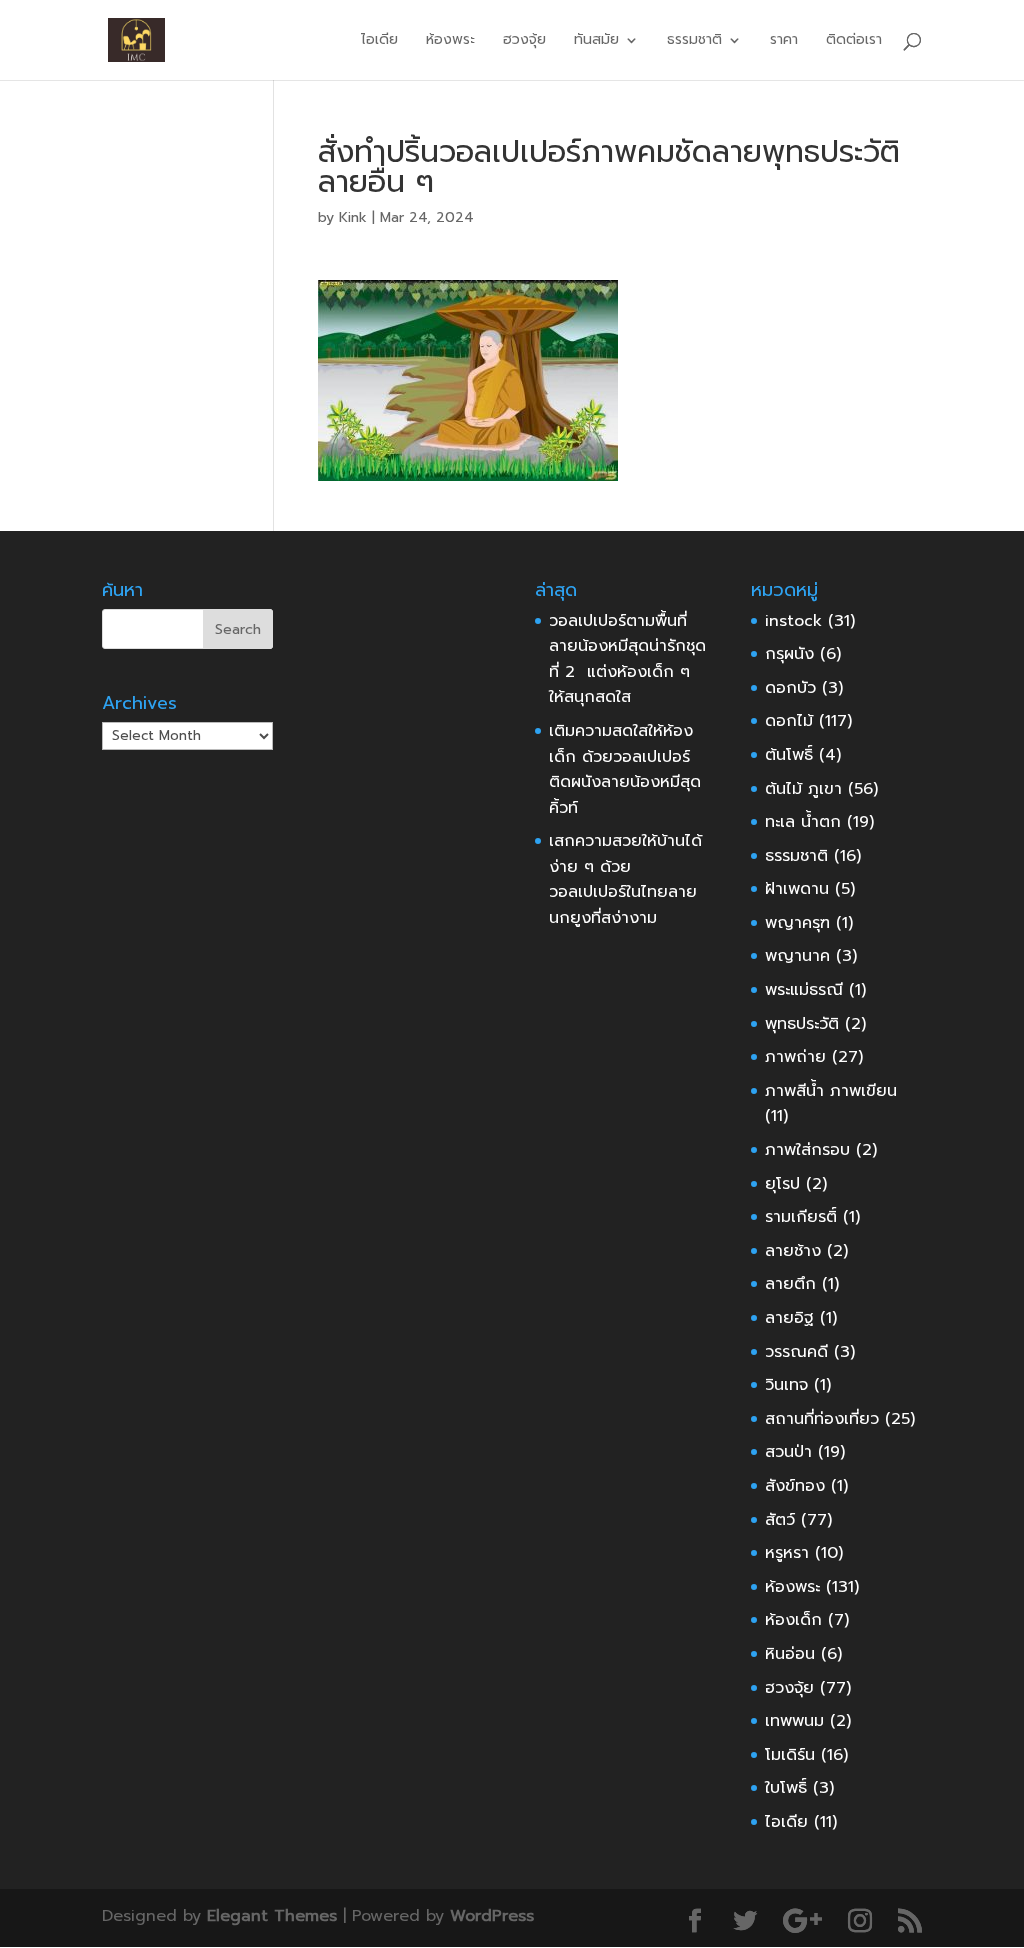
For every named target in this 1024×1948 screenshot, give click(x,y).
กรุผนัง (789, 654)
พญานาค (797, 956)
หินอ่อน (790, 1654)
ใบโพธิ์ (786, 1788)
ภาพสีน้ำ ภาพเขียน (831, 1091)
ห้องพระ (450, 41)
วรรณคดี (796, 1352)
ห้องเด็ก (793, 1620)
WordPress (492, 1916)
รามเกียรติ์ (801, 1217)
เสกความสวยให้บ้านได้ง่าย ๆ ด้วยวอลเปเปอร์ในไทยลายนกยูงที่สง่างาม (625, 879)
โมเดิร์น (790, 1755)
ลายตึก (790, 1284)
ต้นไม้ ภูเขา (803, 789)
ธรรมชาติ (796, 856)
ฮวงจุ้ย (524, 41)
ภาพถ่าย (795, 1057)
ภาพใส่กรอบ (807, 1150)
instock (793, 621)
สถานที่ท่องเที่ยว (822, 1419)
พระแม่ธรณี (804, 990)
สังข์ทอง (795, 1486)
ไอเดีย (379, 41)
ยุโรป (782, 1184)
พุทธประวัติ (802, 1024)
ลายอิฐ (789, 1318)
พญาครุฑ (797, 923)
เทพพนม (794, 1721)
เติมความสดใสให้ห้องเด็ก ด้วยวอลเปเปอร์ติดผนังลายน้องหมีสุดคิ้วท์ (625, 769)
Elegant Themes (272, 1916)
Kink (353, 217)
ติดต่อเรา (854, 41)
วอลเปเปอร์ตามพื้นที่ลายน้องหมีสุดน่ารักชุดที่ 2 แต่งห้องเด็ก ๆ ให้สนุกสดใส (627, 659)
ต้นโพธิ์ (789, 755)
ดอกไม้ (789, 721)
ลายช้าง (793, 1251)
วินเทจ (786, 1385)
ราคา (784, 41)
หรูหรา (787, 1553)
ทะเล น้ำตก (803, 822)
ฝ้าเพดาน (797, 889)
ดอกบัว (790, 688)
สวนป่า (788, 1452)
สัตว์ (780, 1520)
